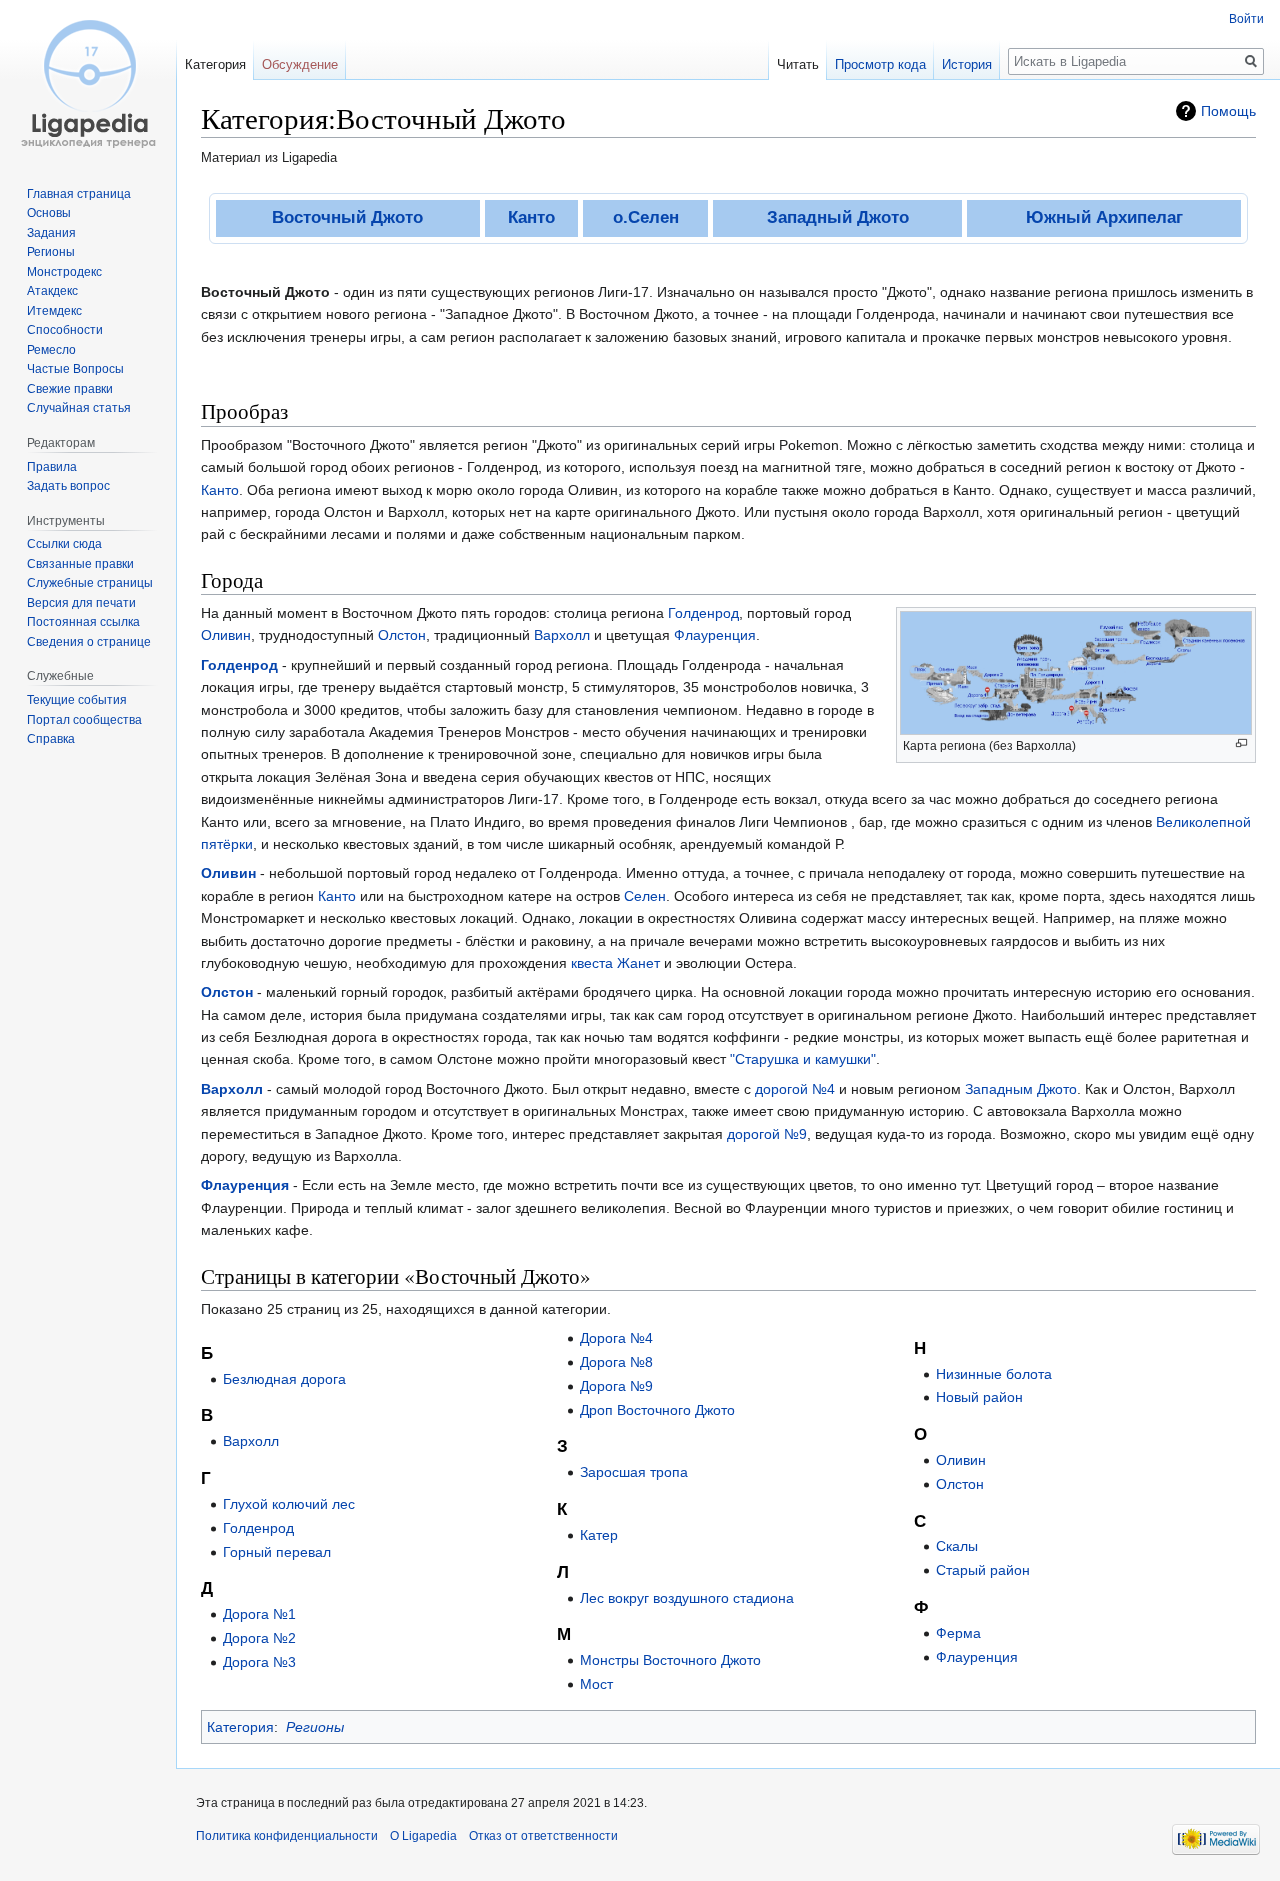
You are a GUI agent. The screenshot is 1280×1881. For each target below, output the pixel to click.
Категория (240, 1727)
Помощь (1228, 111)
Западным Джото (1021, 1089)
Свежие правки (70, 389)
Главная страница (79, 194)
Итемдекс (54, 311)
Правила (52, 467)
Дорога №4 (616, 1338)
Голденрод (703, 613)
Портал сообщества (84, 720)
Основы (49, 213)
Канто (531, 217)
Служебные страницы (90, 583)
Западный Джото (838, 217)
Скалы (957, 1546)
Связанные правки (80, 564)
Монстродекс (64, 272)
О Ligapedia (423, 1836)
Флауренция (715, 635)
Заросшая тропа (634, 1472)
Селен (645, 896)
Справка (51, 739)
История (967, 64)
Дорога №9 (616, 1386)
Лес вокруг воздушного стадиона (687, 1598)
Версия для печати (81, 603)
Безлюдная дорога (284, 1379)
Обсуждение (300, 64)
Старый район (983, 1570)
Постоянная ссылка (83, 622)
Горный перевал (277, 1552)
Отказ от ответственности (543, 1836)
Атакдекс (52, 291)
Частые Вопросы (75, 369)
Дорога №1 (259, 1614)
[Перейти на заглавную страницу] (88, 80)
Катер (599, 1535)
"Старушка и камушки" (803, 1059)
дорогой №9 (767, 1134)
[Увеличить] (1241, 743)
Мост (596, 1684)
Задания (51, 233)
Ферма (958, 1633)
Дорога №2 (259, 1638)
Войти (1246, 19)
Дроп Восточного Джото (657, 1410)
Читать (798, 64)
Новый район (979, 1397)
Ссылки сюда (64, 544)
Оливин (226, 635)
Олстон (402, 635)
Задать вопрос (68, 486)
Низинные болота (994, 1374)
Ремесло (51, 350)
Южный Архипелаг (1104, 217)
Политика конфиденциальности (287, 1836)
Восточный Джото (347, 217)
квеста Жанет (615, 963)
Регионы (315, 1727)
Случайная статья (79, 408)
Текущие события (77, 700)
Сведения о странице (89, 642)
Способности (65, 330)
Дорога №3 (259, 1662)
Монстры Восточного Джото (670, 1660)
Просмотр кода (880, 64)
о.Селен (646, 217)
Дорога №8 (616, 1362)
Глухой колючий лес (289, 1504)
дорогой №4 (795, 1089)
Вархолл (562, 635)
